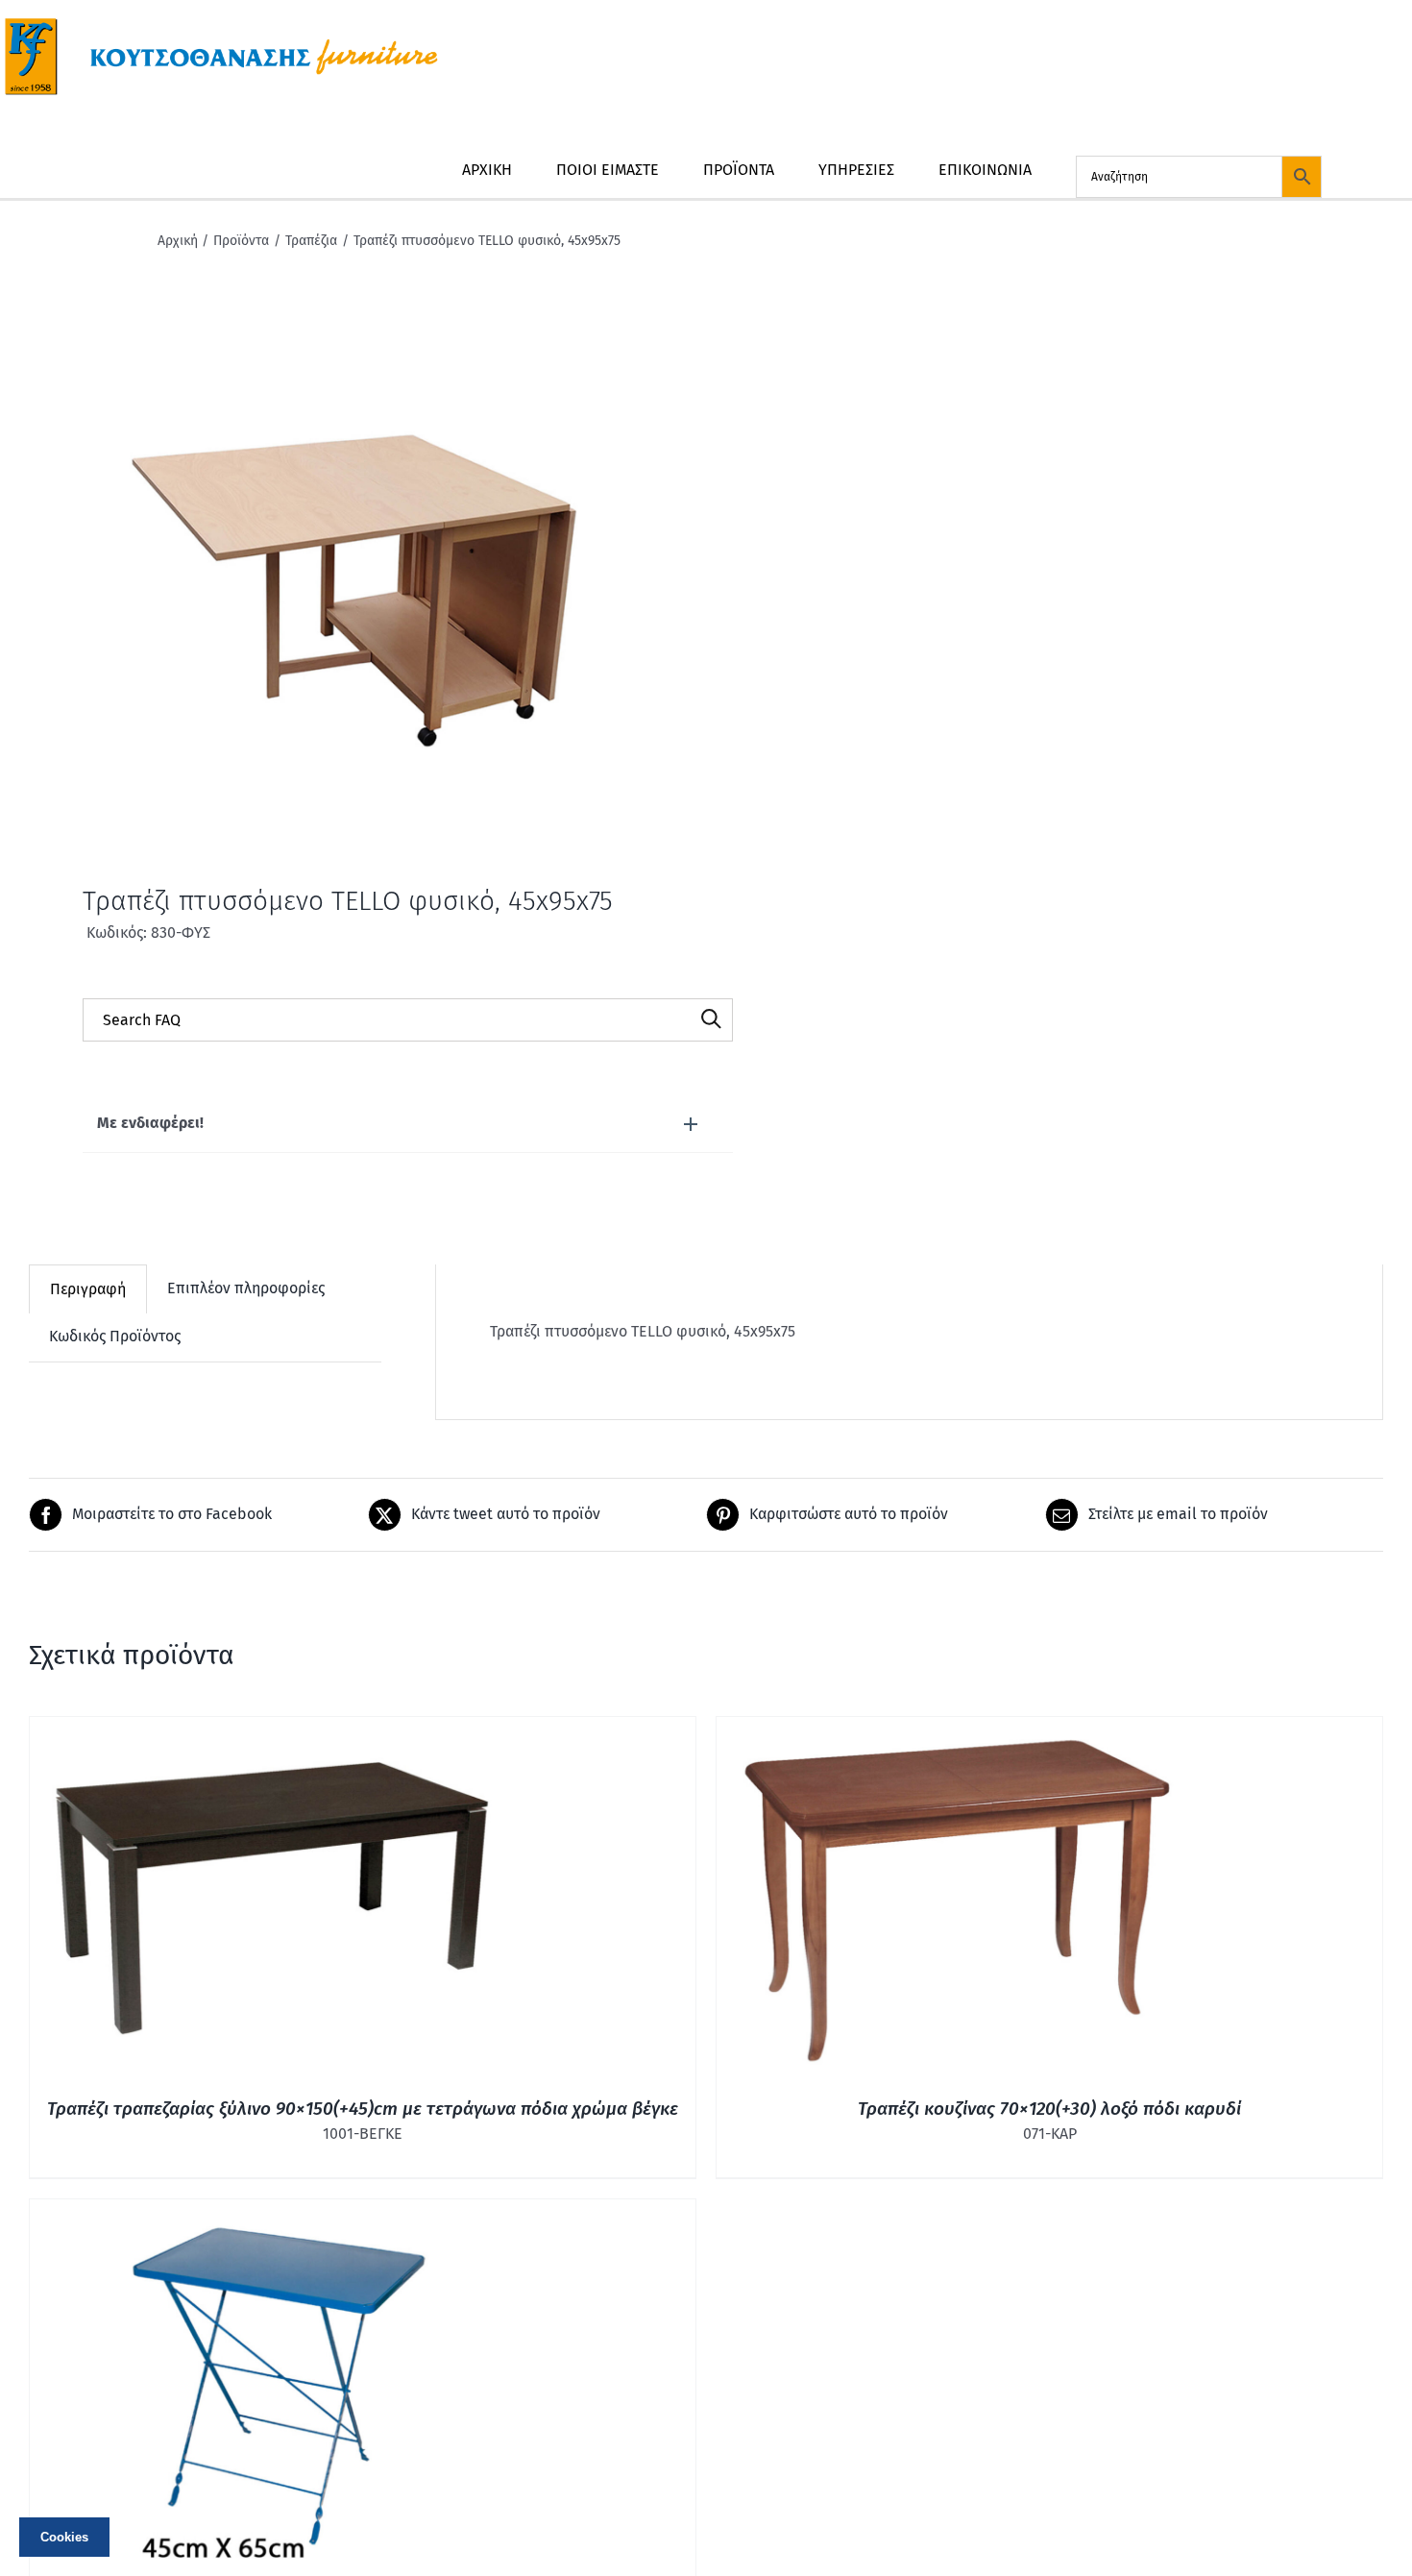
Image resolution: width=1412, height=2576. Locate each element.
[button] (408, 1124)
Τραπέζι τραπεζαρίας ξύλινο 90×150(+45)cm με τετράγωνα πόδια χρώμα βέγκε (363, 2109)
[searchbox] (408, 1020)
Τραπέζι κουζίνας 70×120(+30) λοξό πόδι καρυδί (1049, 2109)
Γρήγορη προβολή (270, 1900)
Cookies (64, 2537)
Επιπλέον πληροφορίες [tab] (246, 1288)
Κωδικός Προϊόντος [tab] (115, 1336)
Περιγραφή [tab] (88, 1289)
